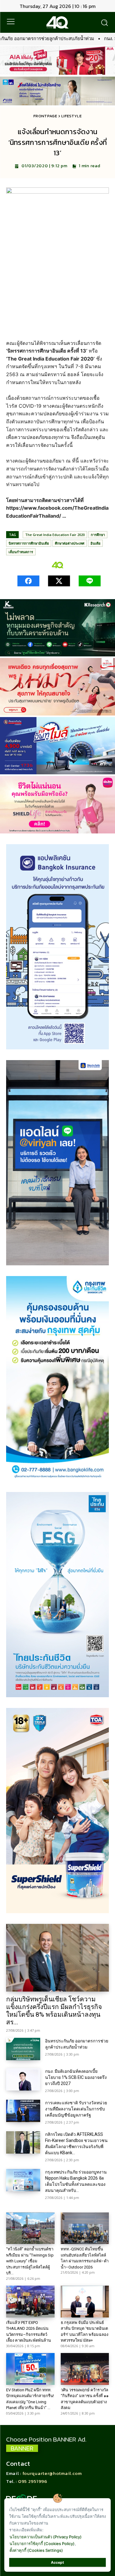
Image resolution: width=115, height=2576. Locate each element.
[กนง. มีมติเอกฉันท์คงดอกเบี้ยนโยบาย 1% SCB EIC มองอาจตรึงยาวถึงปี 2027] (23, 2079)
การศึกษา (98, 535)
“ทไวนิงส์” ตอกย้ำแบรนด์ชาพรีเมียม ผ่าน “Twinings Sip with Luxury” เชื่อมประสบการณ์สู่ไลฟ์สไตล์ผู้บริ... (30, 2261)
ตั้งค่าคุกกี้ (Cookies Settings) (36, 2550)
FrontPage (45, 116)
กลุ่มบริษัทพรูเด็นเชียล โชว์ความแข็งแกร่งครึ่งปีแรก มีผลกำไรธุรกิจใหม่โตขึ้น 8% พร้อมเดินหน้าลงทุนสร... (54, 2011)
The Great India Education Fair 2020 (55, 535)
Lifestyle (71, 116)
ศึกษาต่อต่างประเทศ (70, 543)
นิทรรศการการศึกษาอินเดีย (29, 543)
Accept (57, 2562)
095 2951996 (33, 2481)
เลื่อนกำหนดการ (21, 552)
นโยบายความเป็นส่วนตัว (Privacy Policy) (46, 2537)
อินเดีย (95, 543)
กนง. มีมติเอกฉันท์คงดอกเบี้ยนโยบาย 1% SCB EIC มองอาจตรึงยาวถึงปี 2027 (76, 2077)
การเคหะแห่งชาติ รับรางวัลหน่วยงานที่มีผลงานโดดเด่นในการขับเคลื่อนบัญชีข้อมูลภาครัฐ (76, 2109)
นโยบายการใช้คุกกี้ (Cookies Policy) (42, 2544)
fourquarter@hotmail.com (52, 2473)
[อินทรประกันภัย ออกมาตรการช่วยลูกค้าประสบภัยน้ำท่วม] (23, 2049)
